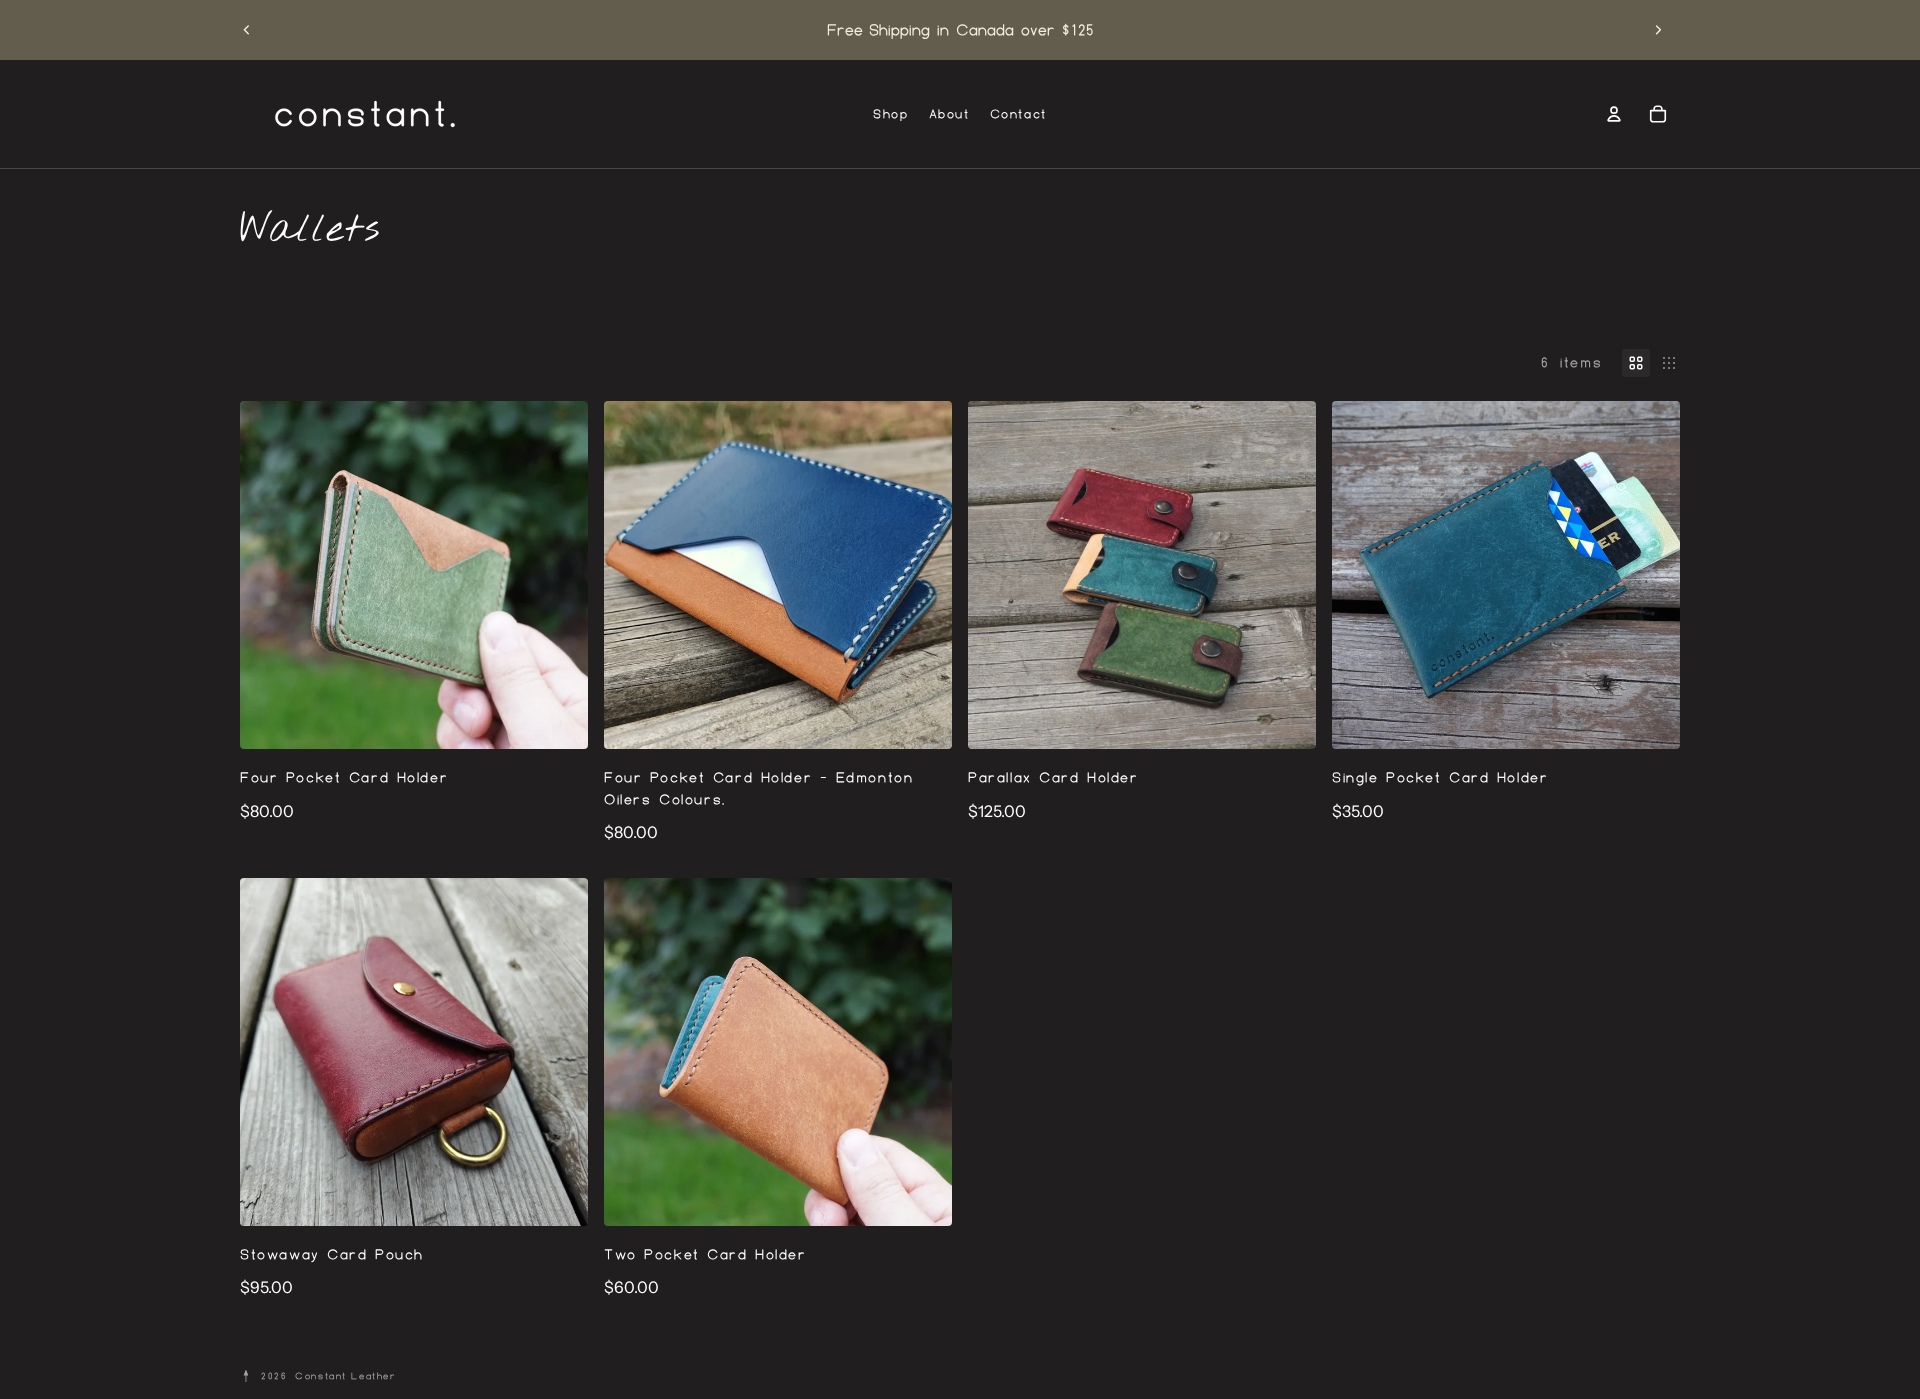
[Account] (1614, 114)
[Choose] (557, 718)
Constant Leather (345, 1375)
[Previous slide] (247, 30)
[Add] (921, 718)
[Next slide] (1658, 30)
